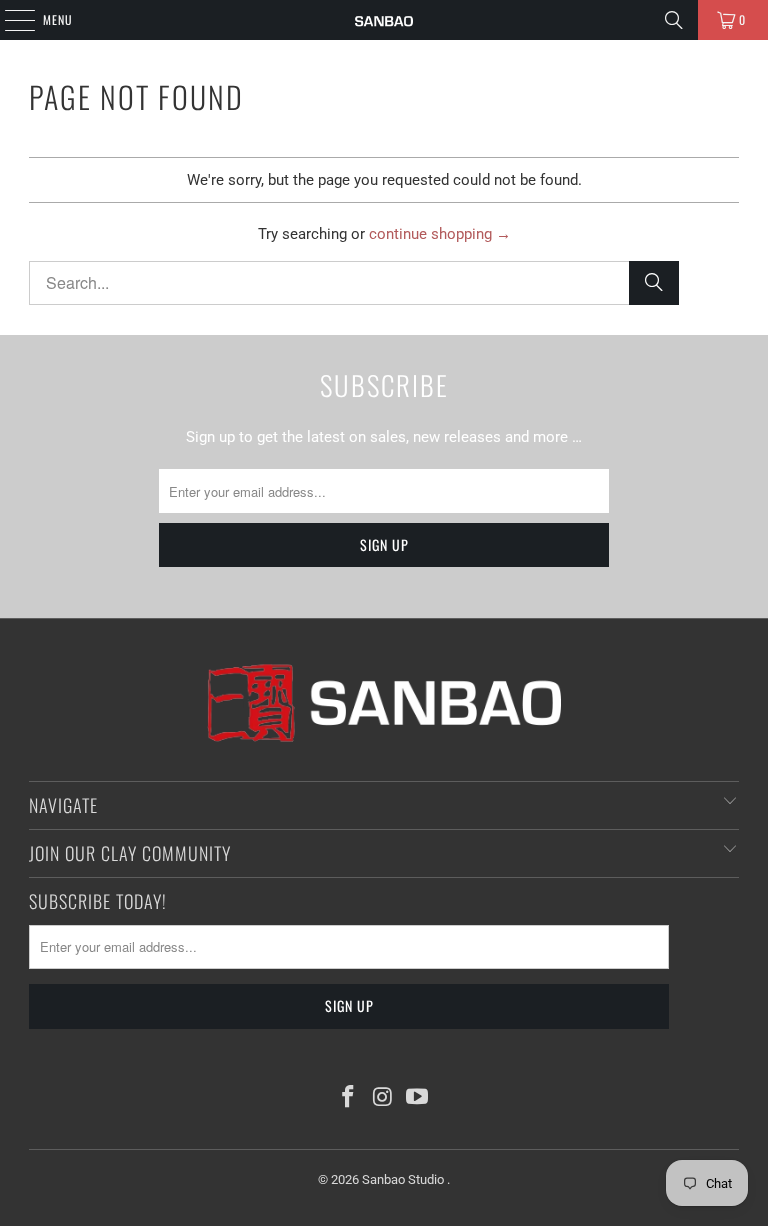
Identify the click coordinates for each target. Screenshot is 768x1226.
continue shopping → (440, 234)
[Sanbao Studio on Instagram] (383, 1098)
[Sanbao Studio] (384, 20)
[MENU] (9, 20)
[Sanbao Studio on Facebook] (348, 1098)
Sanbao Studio (404, 1179)
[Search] (674, 20)
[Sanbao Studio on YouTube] (418, 1098)
